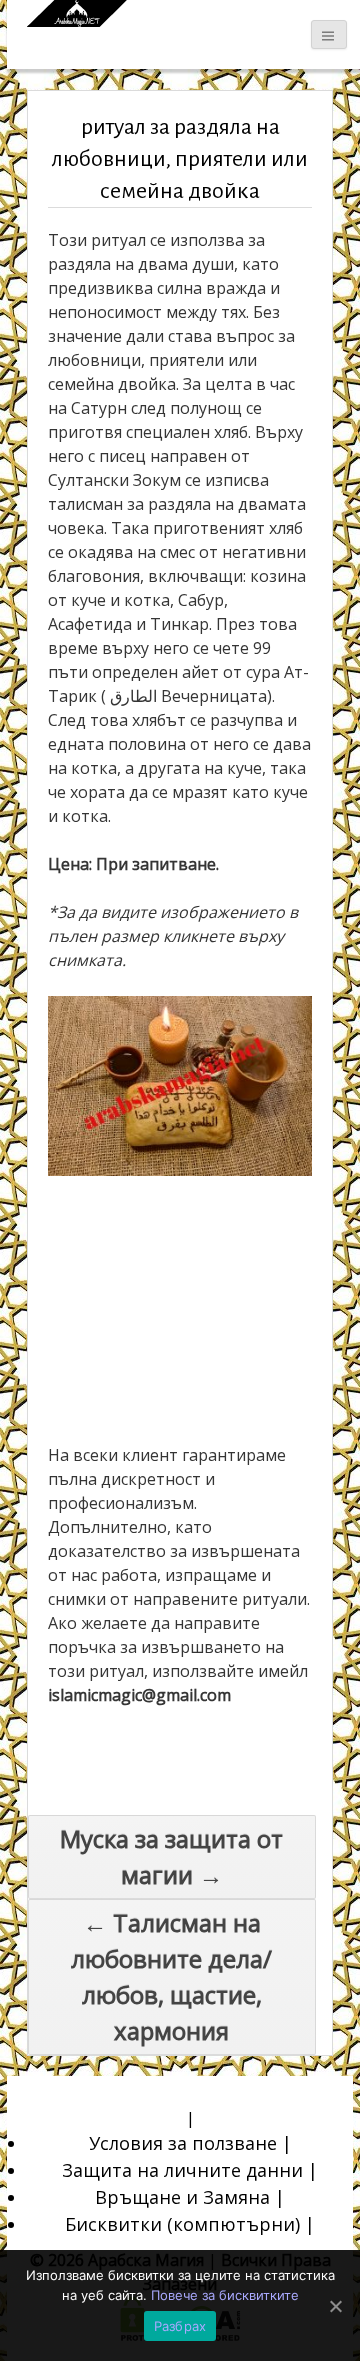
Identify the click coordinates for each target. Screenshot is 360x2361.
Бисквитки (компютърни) (182, 2224)
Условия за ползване (183, 2143)
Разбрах (180, 2326)
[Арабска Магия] (77, 13)
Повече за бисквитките (225, 2295)
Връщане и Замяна (182, 2197)
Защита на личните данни (182, 2170)
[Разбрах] (335, 2306)
